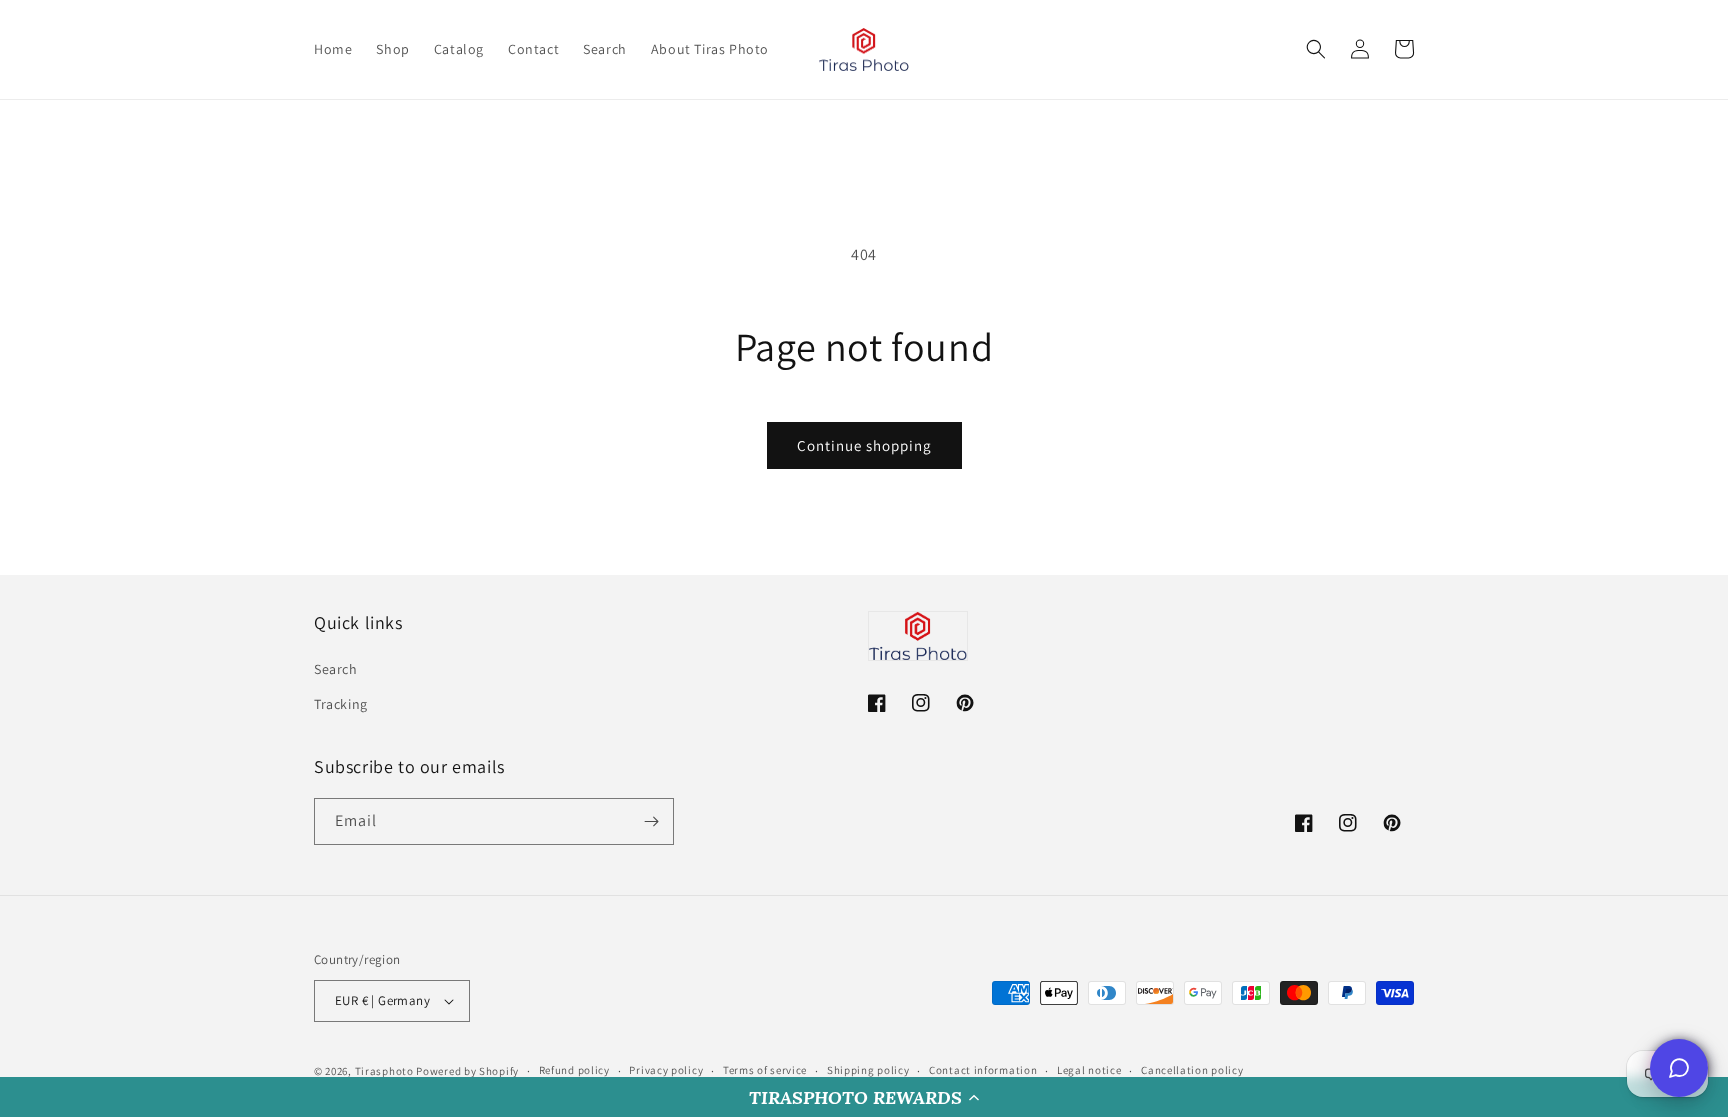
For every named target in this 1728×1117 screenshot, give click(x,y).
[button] (864, 1097)
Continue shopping (864, 445)
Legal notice (1089, 1070)
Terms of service (765, 1070)
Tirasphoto (384, 1071)
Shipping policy (868, 1070)
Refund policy (574, 1070)
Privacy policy (666, 1070)
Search (336, 669)
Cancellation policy (1192, 1070)
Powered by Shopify (467, 1071)
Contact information (983, 1070)
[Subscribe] (651, 821)
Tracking (341, 704)
